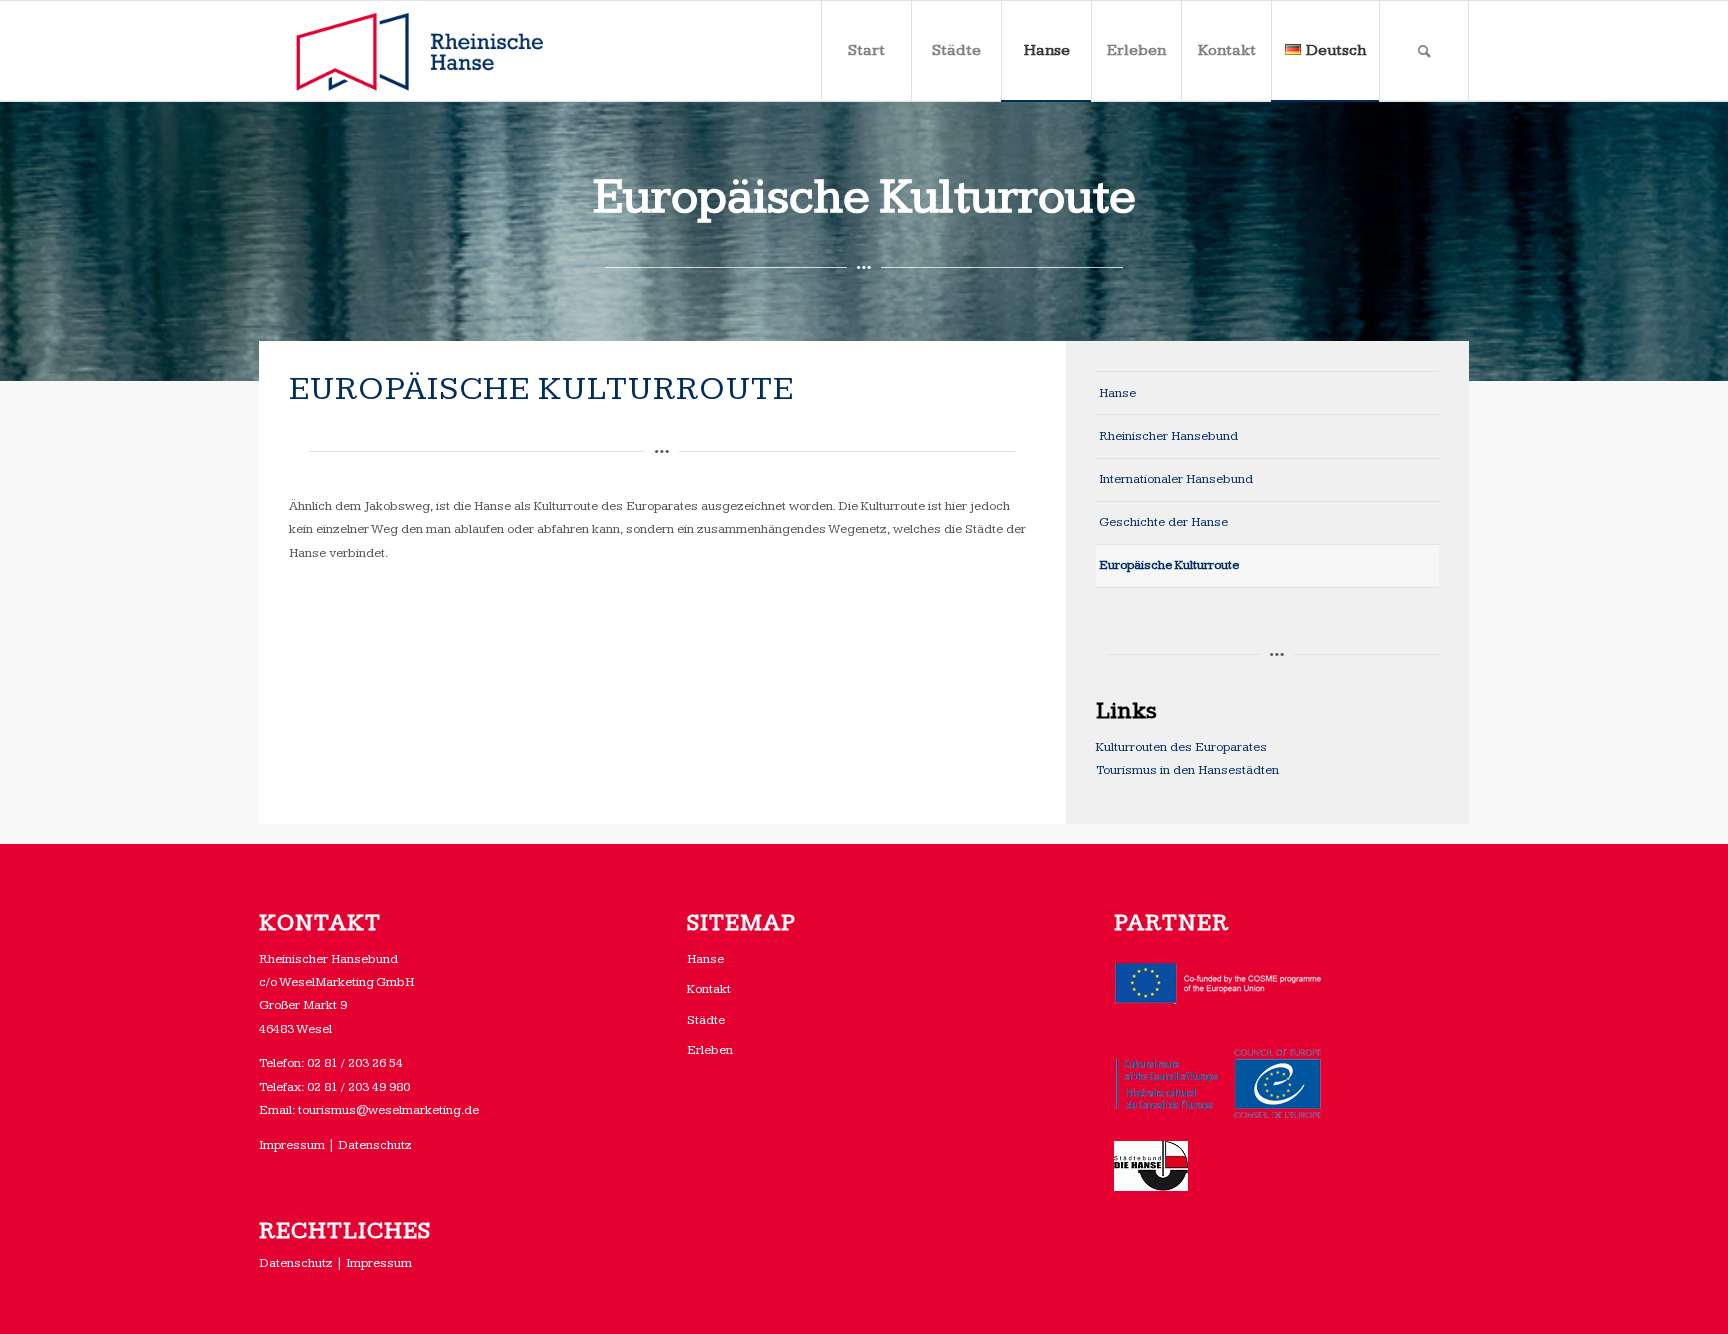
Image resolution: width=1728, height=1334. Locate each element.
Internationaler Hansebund (1176, 479)
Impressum (292, 1145)
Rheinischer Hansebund (1168, 436)
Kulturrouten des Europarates (1181, 747)
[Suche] (1424, 51)
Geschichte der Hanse (1163, 522)
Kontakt (709, 989)
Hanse (1117, 393)
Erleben (710, 1050)
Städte (706, 1020)
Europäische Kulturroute (1169, 565)
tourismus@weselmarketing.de (388, 1110)
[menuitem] (866, 51)
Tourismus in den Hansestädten (1187, 770)
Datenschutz (375, 1145)
